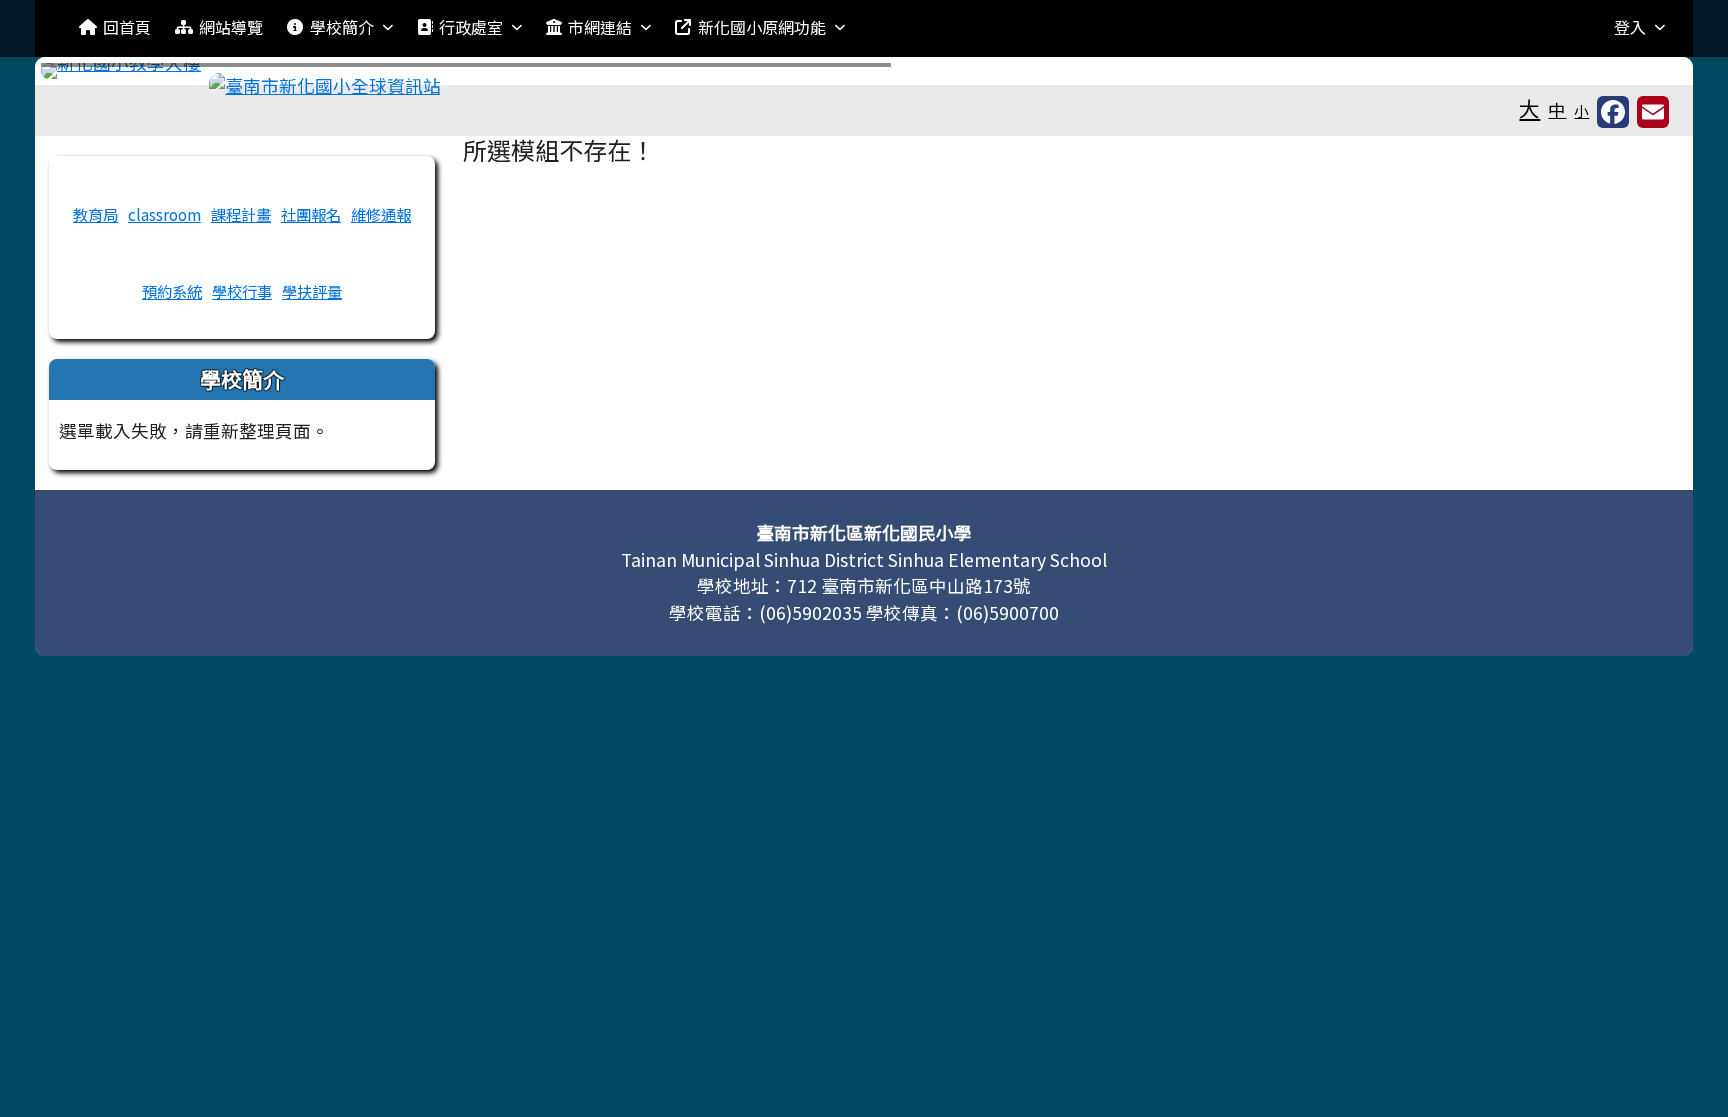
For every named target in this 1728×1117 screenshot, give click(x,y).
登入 (1630, 27)
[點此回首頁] (864, 71)
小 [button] (1581, 110)
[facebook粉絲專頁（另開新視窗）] (1613, 112)
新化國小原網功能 (762, 27)
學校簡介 (342, 27)
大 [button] (1529, 108)
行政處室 (471, 27)
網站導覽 (231, 27)
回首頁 (127, 27)
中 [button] (1557, 109)
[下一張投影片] (1639, 75)
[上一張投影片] (89, 75)
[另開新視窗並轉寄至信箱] (1653, 112)
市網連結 (600, 27)
